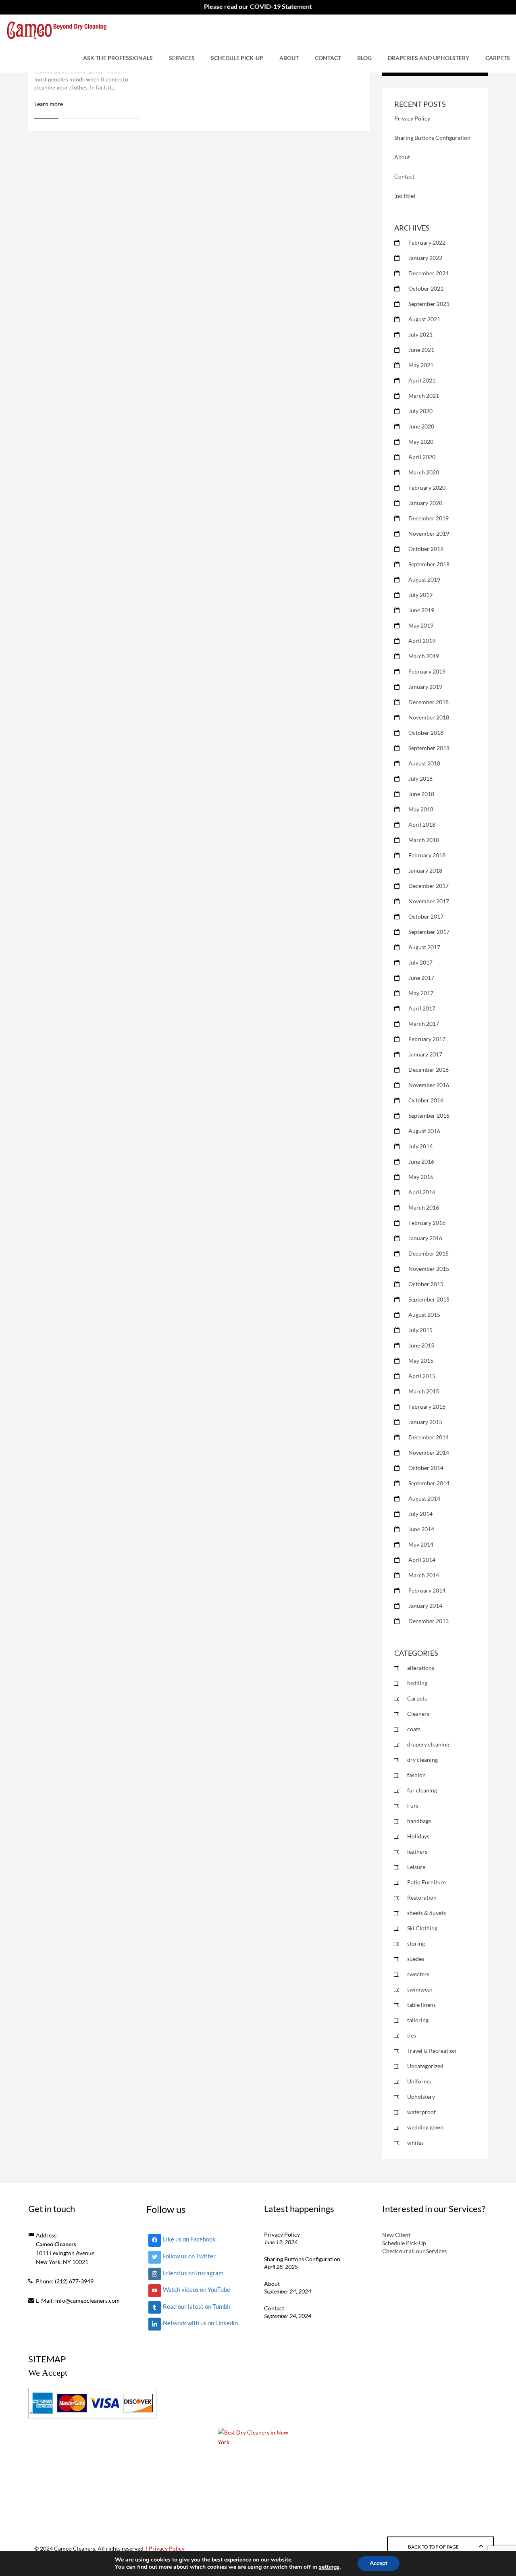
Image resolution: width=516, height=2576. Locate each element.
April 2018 (422, 824)
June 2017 (421, 978)
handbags (419, 1821)
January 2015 (425, 1422)
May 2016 (421, 1177)
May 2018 (421, 809)
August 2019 (424, 579)
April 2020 (422, 457)
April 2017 (422, 1008)
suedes (416, 1959)
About (289, 58)
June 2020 (421, 426)
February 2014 (427, 1590)
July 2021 (420, 334)
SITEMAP (47, 2359)
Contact (328, 58)
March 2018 (424, 840)
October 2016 (426, 1100)
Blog (364, 58)
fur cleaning (422, 1790)
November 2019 (429, 533)
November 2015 (429, 1269)
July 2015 (420, 1330)
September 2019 (429, 564)
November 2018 (429, 717)
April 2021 (422, 380)
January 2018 (425, 870)
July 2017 (420, 962)
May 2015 (421, 1361)
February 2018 (427, 855)
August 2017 (424, 947)
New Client (396, 2235)
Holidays (418, 1836)
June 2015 (421, 1345)
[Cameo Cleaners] (57, 29)
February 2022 (427, 242)
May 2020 (421, 442)
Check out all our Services (414, 2251)
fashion (416, 1775)
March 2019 (424, 656)
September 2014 (429, 1483)
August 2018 (424, 763)
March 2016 (424, 1207)
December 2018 (429, 702)
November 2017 (429, 901)
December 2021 (429, 273)
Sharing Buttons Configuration (432, 138)
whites (415, 2143)
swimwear (420, 1989)
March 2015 (424, 1391)
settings (329, 2567)
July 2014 (420, 1514)
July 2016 (420, 1146)
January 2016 (425, 1238)
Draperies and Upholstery (429, 58)
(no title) (405, 196)
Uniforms (419, 2081)
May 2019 (421, 625)
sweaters (418, 1974)
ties (412, 2035)
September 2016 (429, 1115)
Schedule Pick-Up (237, 58)
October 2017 (426, 916)
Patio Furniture (427, 1882)
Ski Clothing (422, 1928)
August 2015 (424, 1315)
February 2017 (427, 1039)
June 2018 (421, 794)
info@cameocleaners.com (87, 2301)
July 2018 (420, 779)
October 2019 (426, 549)
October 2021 (426, 288)
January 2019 (425, 687)
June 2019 (421, 610)
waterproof (421, 2112)
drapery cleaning (428, 1744)
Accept (379, 2563)
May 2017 (421, 993)
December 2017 (429, 886)
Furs (413, 1806)
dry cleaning (422, 1760)
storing (416, 1943)
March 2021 (424, 396)
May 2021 (421, 365)
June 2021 (421, 350)
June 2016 (421, 1161)
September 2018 (429, 748)
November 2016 (429, 1085)
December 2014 (429, 1437)
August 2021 (424, 319)
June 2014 (421, 1529)
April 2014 (422, 1560)
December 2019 (429, 518)
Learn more (49, 104)
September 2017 (429, 932)
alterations (421, 1668)
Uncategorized (425, 2066)
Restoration (422, 1897)
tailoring (418, 2020)
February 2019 (427, 671)
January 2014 (425, 1606)
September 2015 (429, 1299)
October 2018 (426, 733)
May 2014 (421, 1544)
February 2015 (427, 1407)
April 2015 (422, 1376)
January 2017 (425, 1054)
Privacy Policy (412, 118)
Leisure (416, 1867)
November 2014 (429, 1452)
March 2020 (424, 472)
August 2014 (424, 1498)
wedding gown (425, 2127)
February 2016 (427, 1223)
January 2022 (425, 258)
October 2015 (426, 1284)
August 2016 (424, 1131)
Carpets (498, 58)
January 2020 (425, 503)
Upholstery (421, 2097)
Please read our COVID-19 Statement (258, 6)
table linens (421, 2005)
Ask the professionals (118, 58)
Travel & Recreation (432, 2051)
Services (182, 58)
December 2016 (429, 1070)
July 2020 (420, 411)
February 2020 (427, 488)
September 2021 (429, 304)
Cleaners (418, 1714)
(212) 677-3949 (74, 2281)
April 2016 (422, 1192)
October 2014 (426, 1468)
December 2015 (429, 1253)
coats (414, 1729)
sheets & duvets (427, 1913)
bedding (417, 1683)
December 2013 (429, 1621)
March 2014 (424, 1575)
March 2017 (424, 1024)
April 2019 (422, 641)
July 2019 (420, 595)
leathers (417, 1851)
